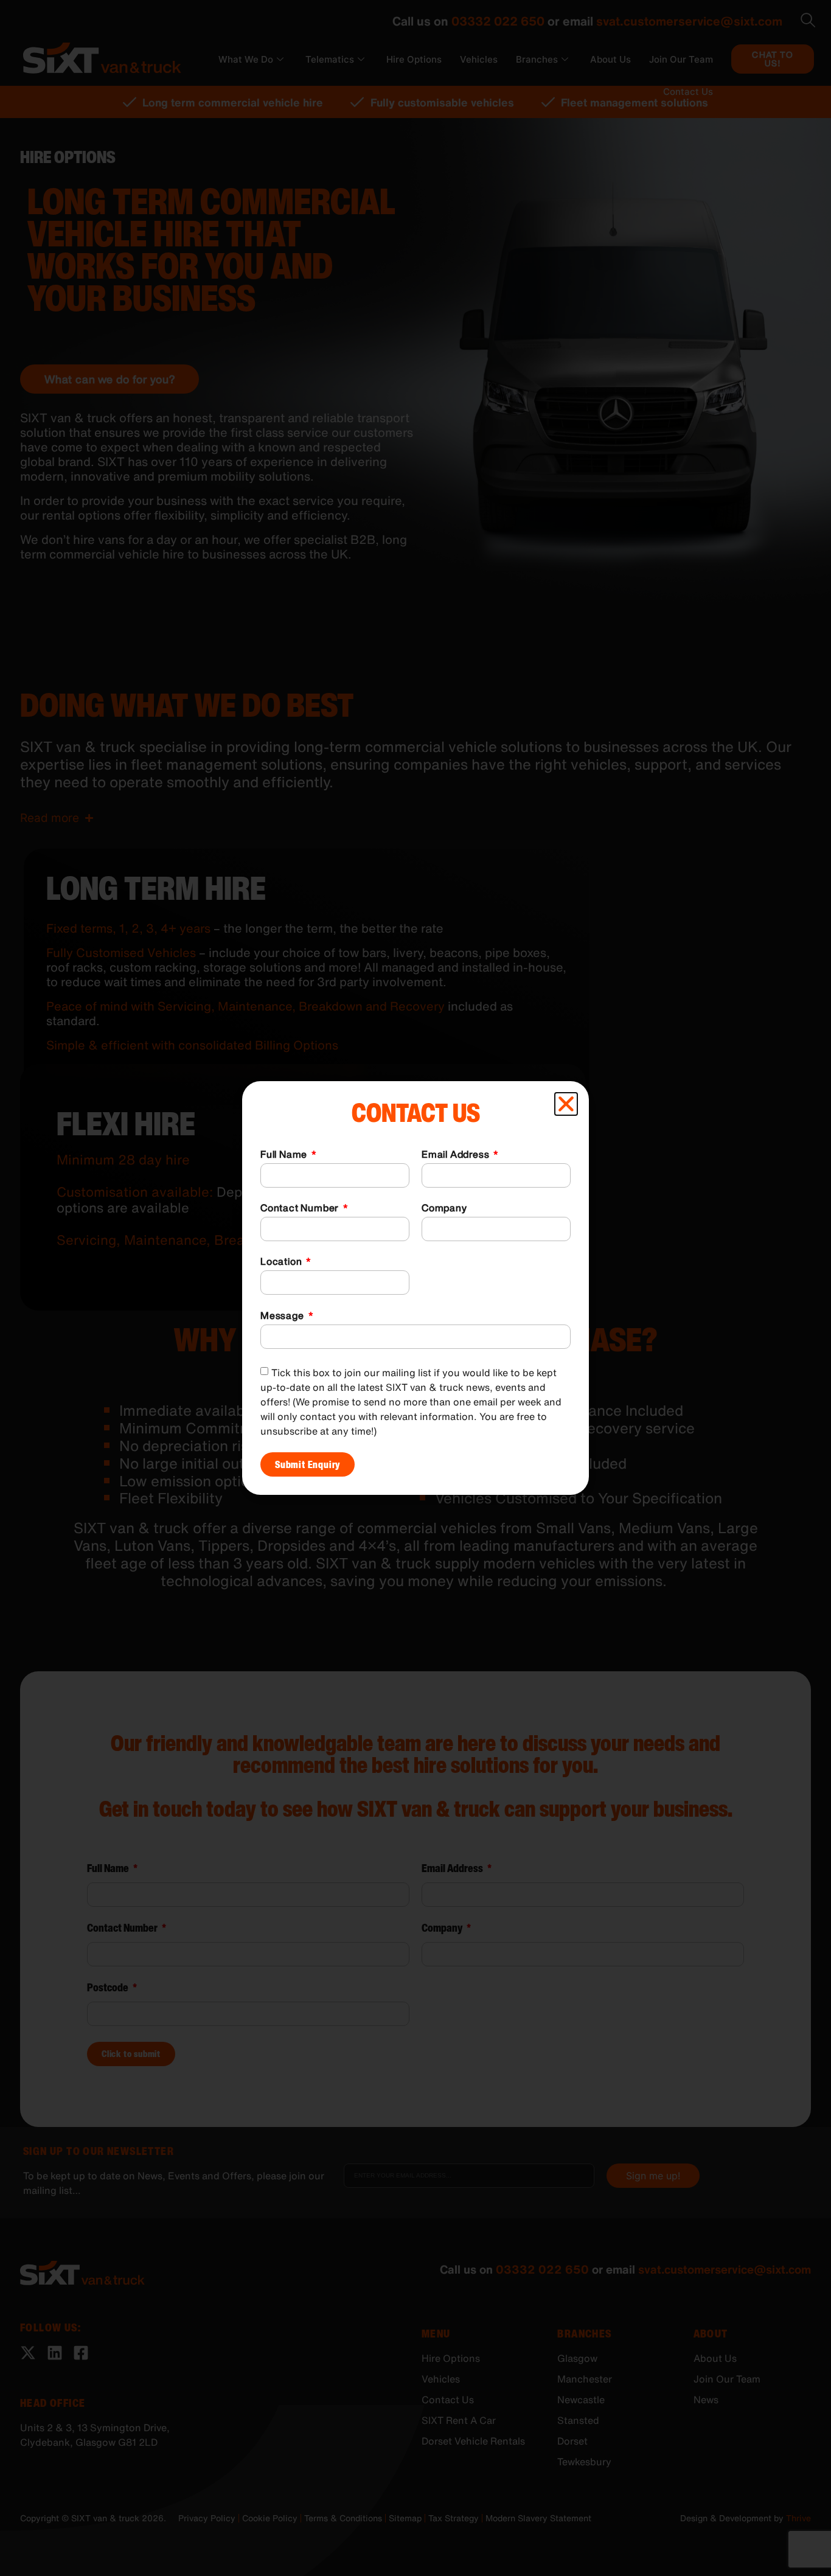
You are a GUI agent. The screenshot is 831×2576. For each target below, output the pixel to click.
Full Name (285, 1155)
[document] (415, 1288)
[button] (566, 1104)
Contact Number (301, 1209)
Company (444, 1209)
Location (282, 1262)
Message (283, 1317)
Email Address (457, 1155)
